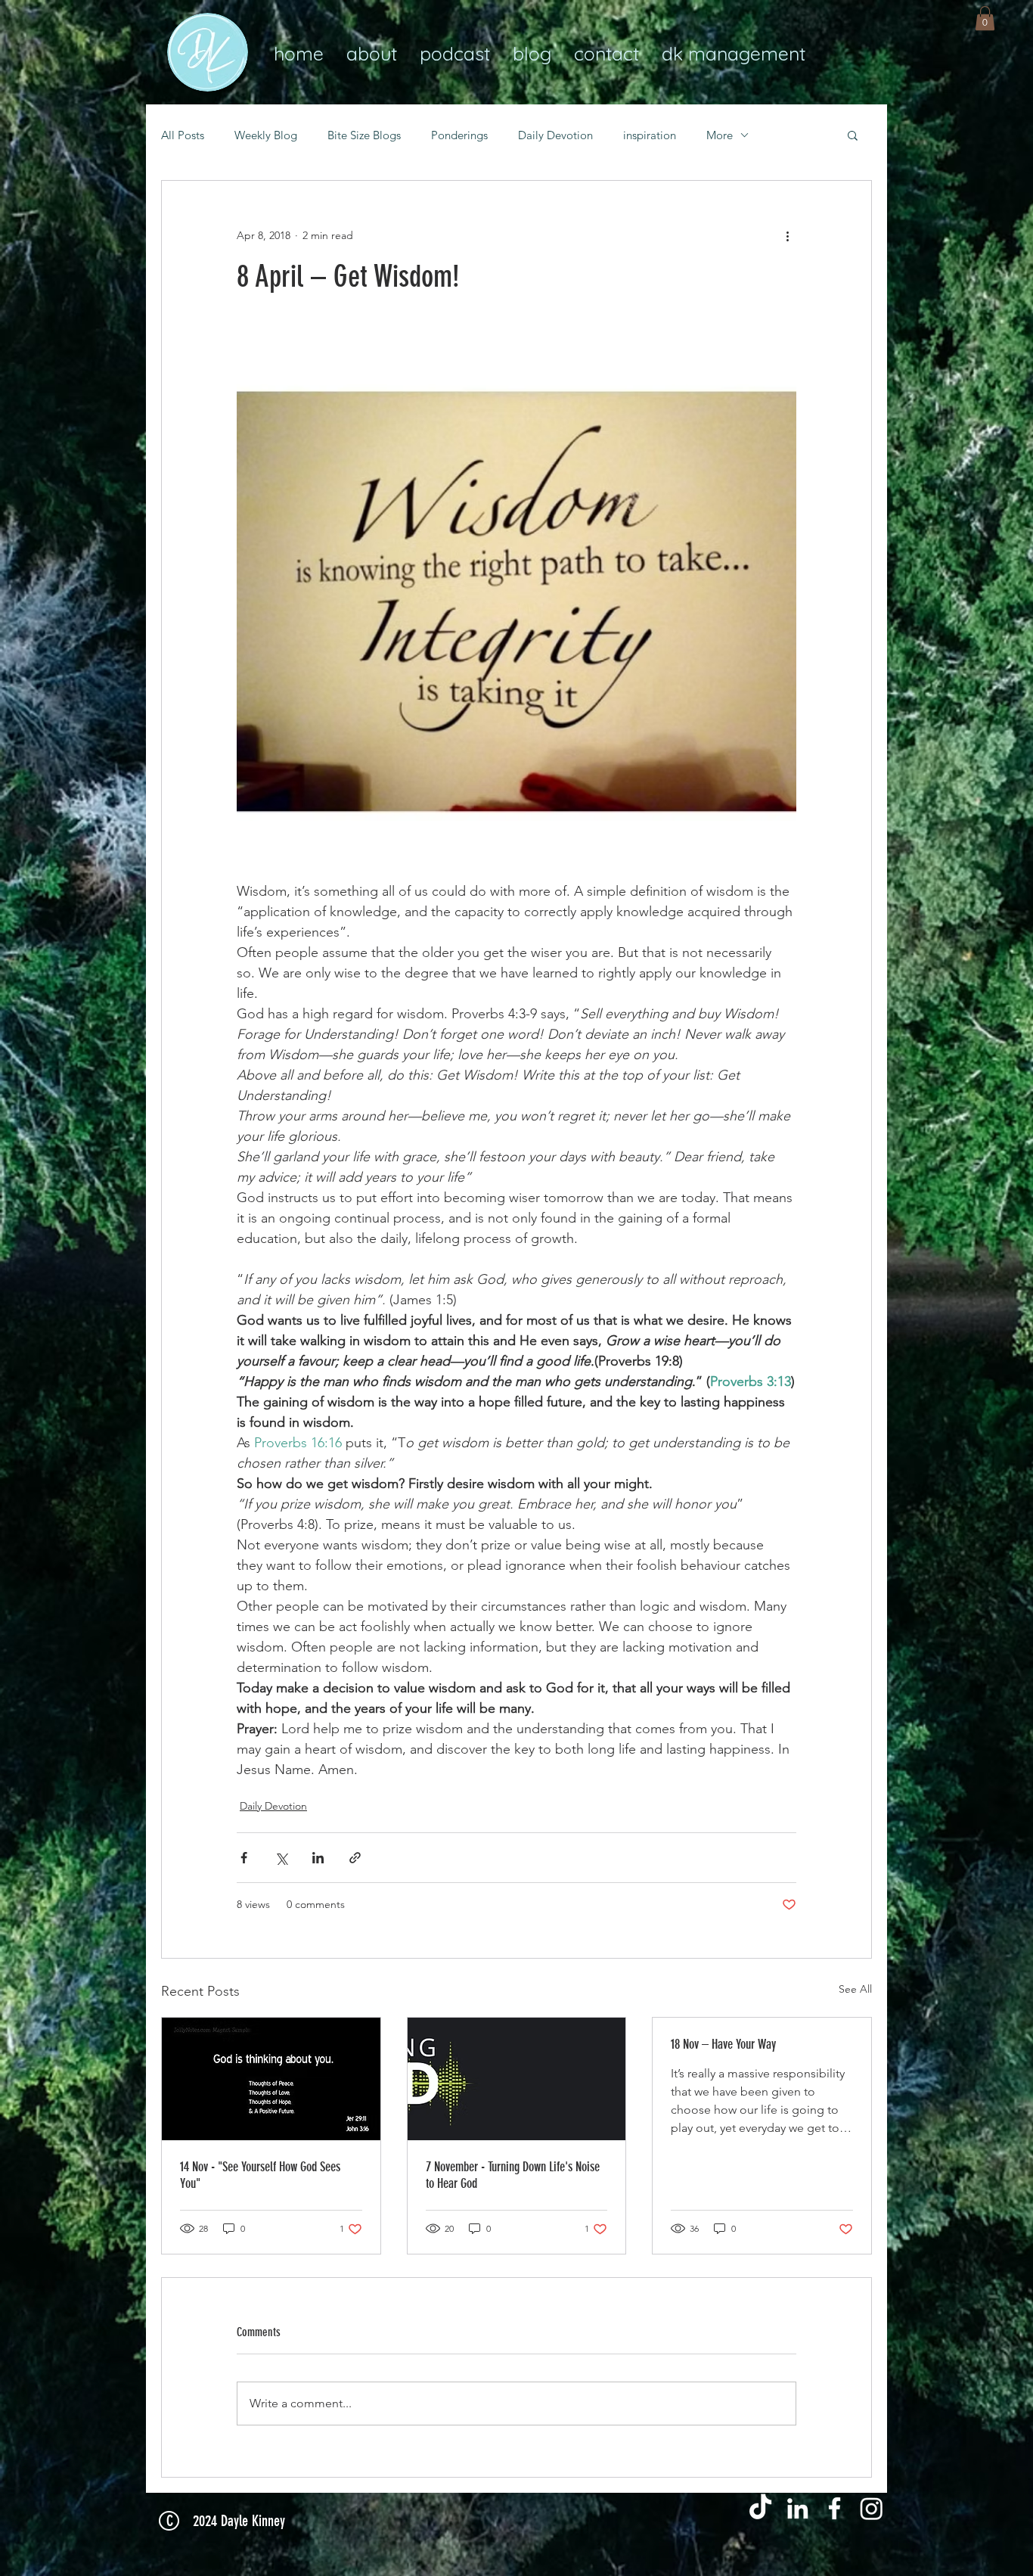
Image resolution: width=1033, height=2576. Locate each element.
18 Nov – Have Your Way (723, 2044)
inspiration (650, 135)
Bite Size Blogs (364, 135)
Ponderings (459, 135)
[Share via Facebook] (244, 1858)
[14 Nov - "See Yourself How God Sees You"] (271, 2079)
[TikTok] (760, 2508)
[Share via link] (355, 1858)
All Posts (183, 135)
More (720, 135)
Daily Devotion (555, 135)
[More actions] (787, 235)
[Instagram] (872, 2508)
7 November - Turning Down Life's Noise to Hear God (513, 2175)
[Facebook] (834, 2508)
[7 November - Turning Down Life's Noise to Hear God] (517, 2079)
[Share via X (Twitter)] (281, 1858)
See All (855, 1989)
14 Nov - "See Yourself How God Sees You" (260, 2175)
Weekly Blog (266, 135)
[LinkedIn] (797, 2508)
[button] (985, 18)
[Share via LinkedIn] (318, 1858)
